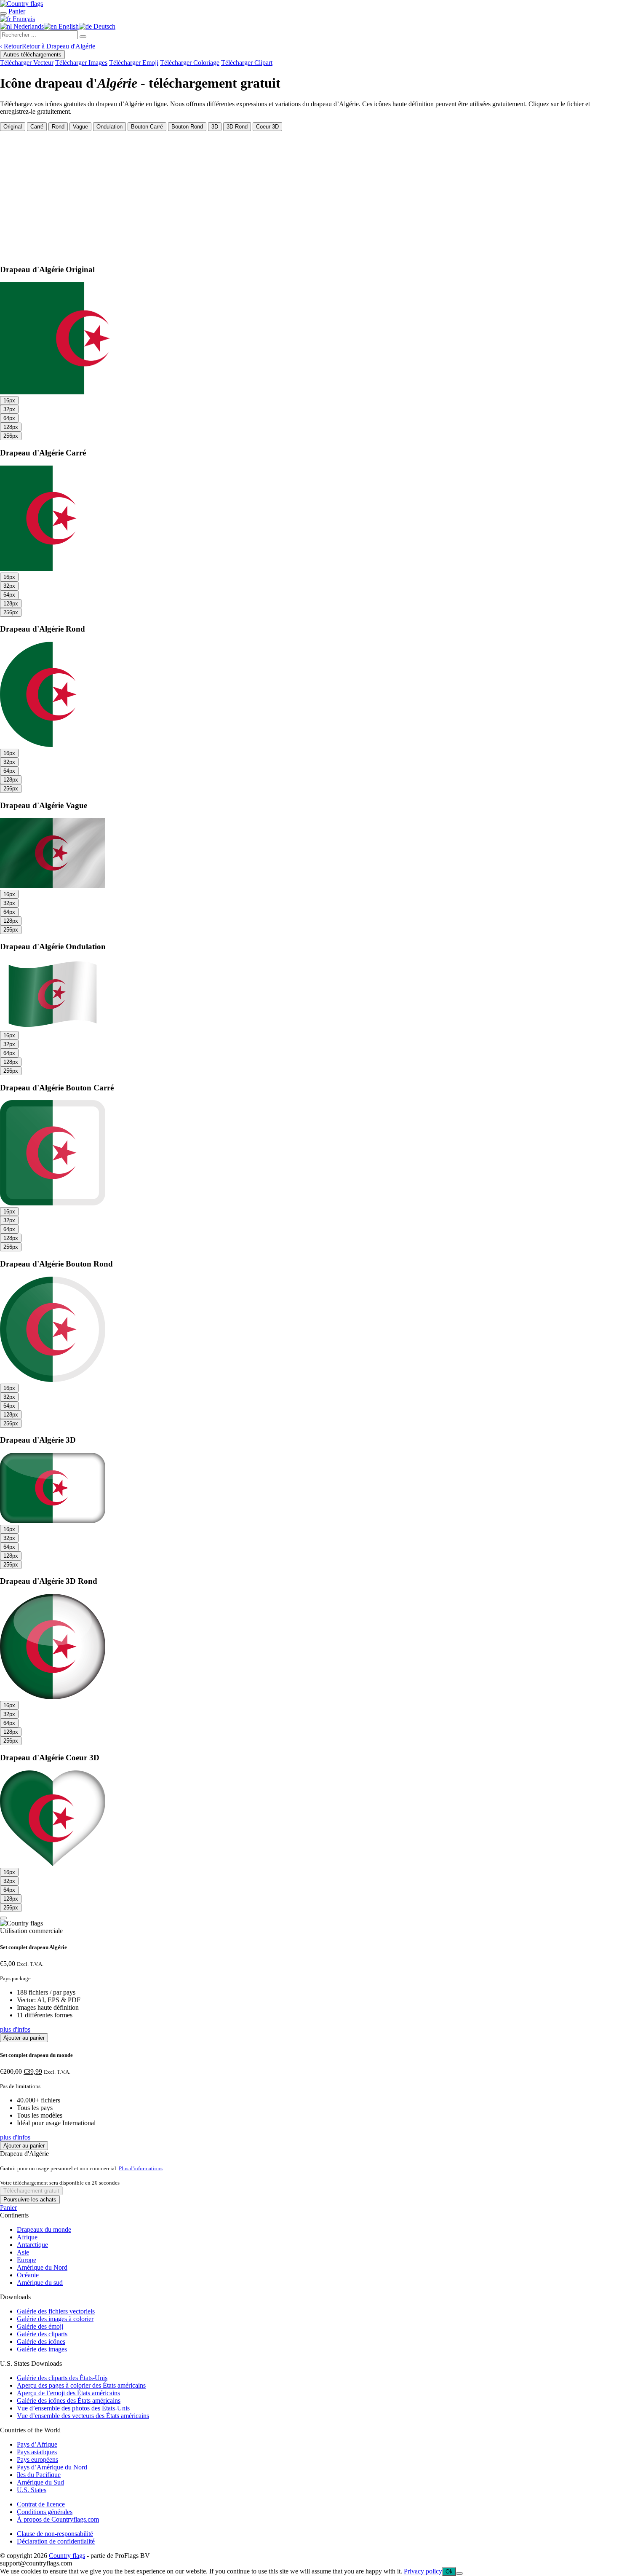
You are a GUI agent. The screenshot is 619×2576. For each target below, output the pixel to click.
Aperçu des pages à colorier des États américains (81, 2385)
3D (215, 127)
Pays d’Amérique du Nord (52, 2467)
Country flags (67, 2556)
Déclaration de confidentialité (56, 2541)
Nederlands (28, 26)
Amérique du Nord (42, 2267)
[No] (459, 2573)
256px (11, 436)
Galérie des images (42, 2349)
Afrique (27, 2237)
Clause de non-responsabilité (55, 2534)
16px (9, 400)
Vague (80, 127)
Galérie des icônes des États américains (69, 2401)
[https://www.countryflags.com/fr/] (21, 4)
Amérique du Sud (40, 2482)
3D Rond (237, 127)
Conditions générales (45, 2512)
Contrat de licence (41, 2504)
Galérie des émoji (40, 2326)
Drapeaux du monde (44, 2229)
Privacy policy (423, 2571)
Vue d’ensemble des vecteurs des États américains (83, 2416)
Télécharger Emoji (134, 63)
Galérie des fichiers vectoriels (56, 2311)
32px (9, 409)
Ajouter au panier (24, 2038)
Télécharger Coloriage (190, 63)
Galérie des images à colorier (55, 2319)
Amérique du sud (40, 2283)
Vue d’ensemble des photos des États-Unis (73, 2408)
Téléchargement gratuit (31, 2191)
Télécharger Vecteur (27, 63)
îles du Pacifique (39, 2475)
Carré (37, 127)
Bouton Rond (187, 127)
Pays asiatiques (37, 2452)
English (68, 26)
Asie (23, 2252)
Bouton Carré (147, 127)
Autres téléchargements (32, 55)
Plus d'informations (141, 2168)
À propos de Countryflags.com (58, 2519)
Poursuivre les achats (30, 2200)
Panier (8, 2208)
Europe (27, 2260)
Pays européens (37, 2460)
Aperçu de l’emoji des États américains (68, 2393)
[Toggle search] (3, 13)
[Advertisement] (309, 194)
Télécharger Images (81, 63)
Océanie (28, 2275)
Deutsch (104, 26)
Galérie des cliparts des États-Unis (62, 2378)
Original (13, 127)
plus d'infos (15, 2029)
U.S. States (32, 2490)
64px (9, 418)
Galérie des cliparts (42, 2334)
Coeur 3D (267, 127)
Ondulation (109, 127)
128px (11, 427)
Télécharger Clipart (247, 63)
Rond (58, 127)
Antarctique (32, 2245)
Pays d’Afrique (37, 2444)
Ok (449, 2572)
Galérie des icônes (41, 2342)
